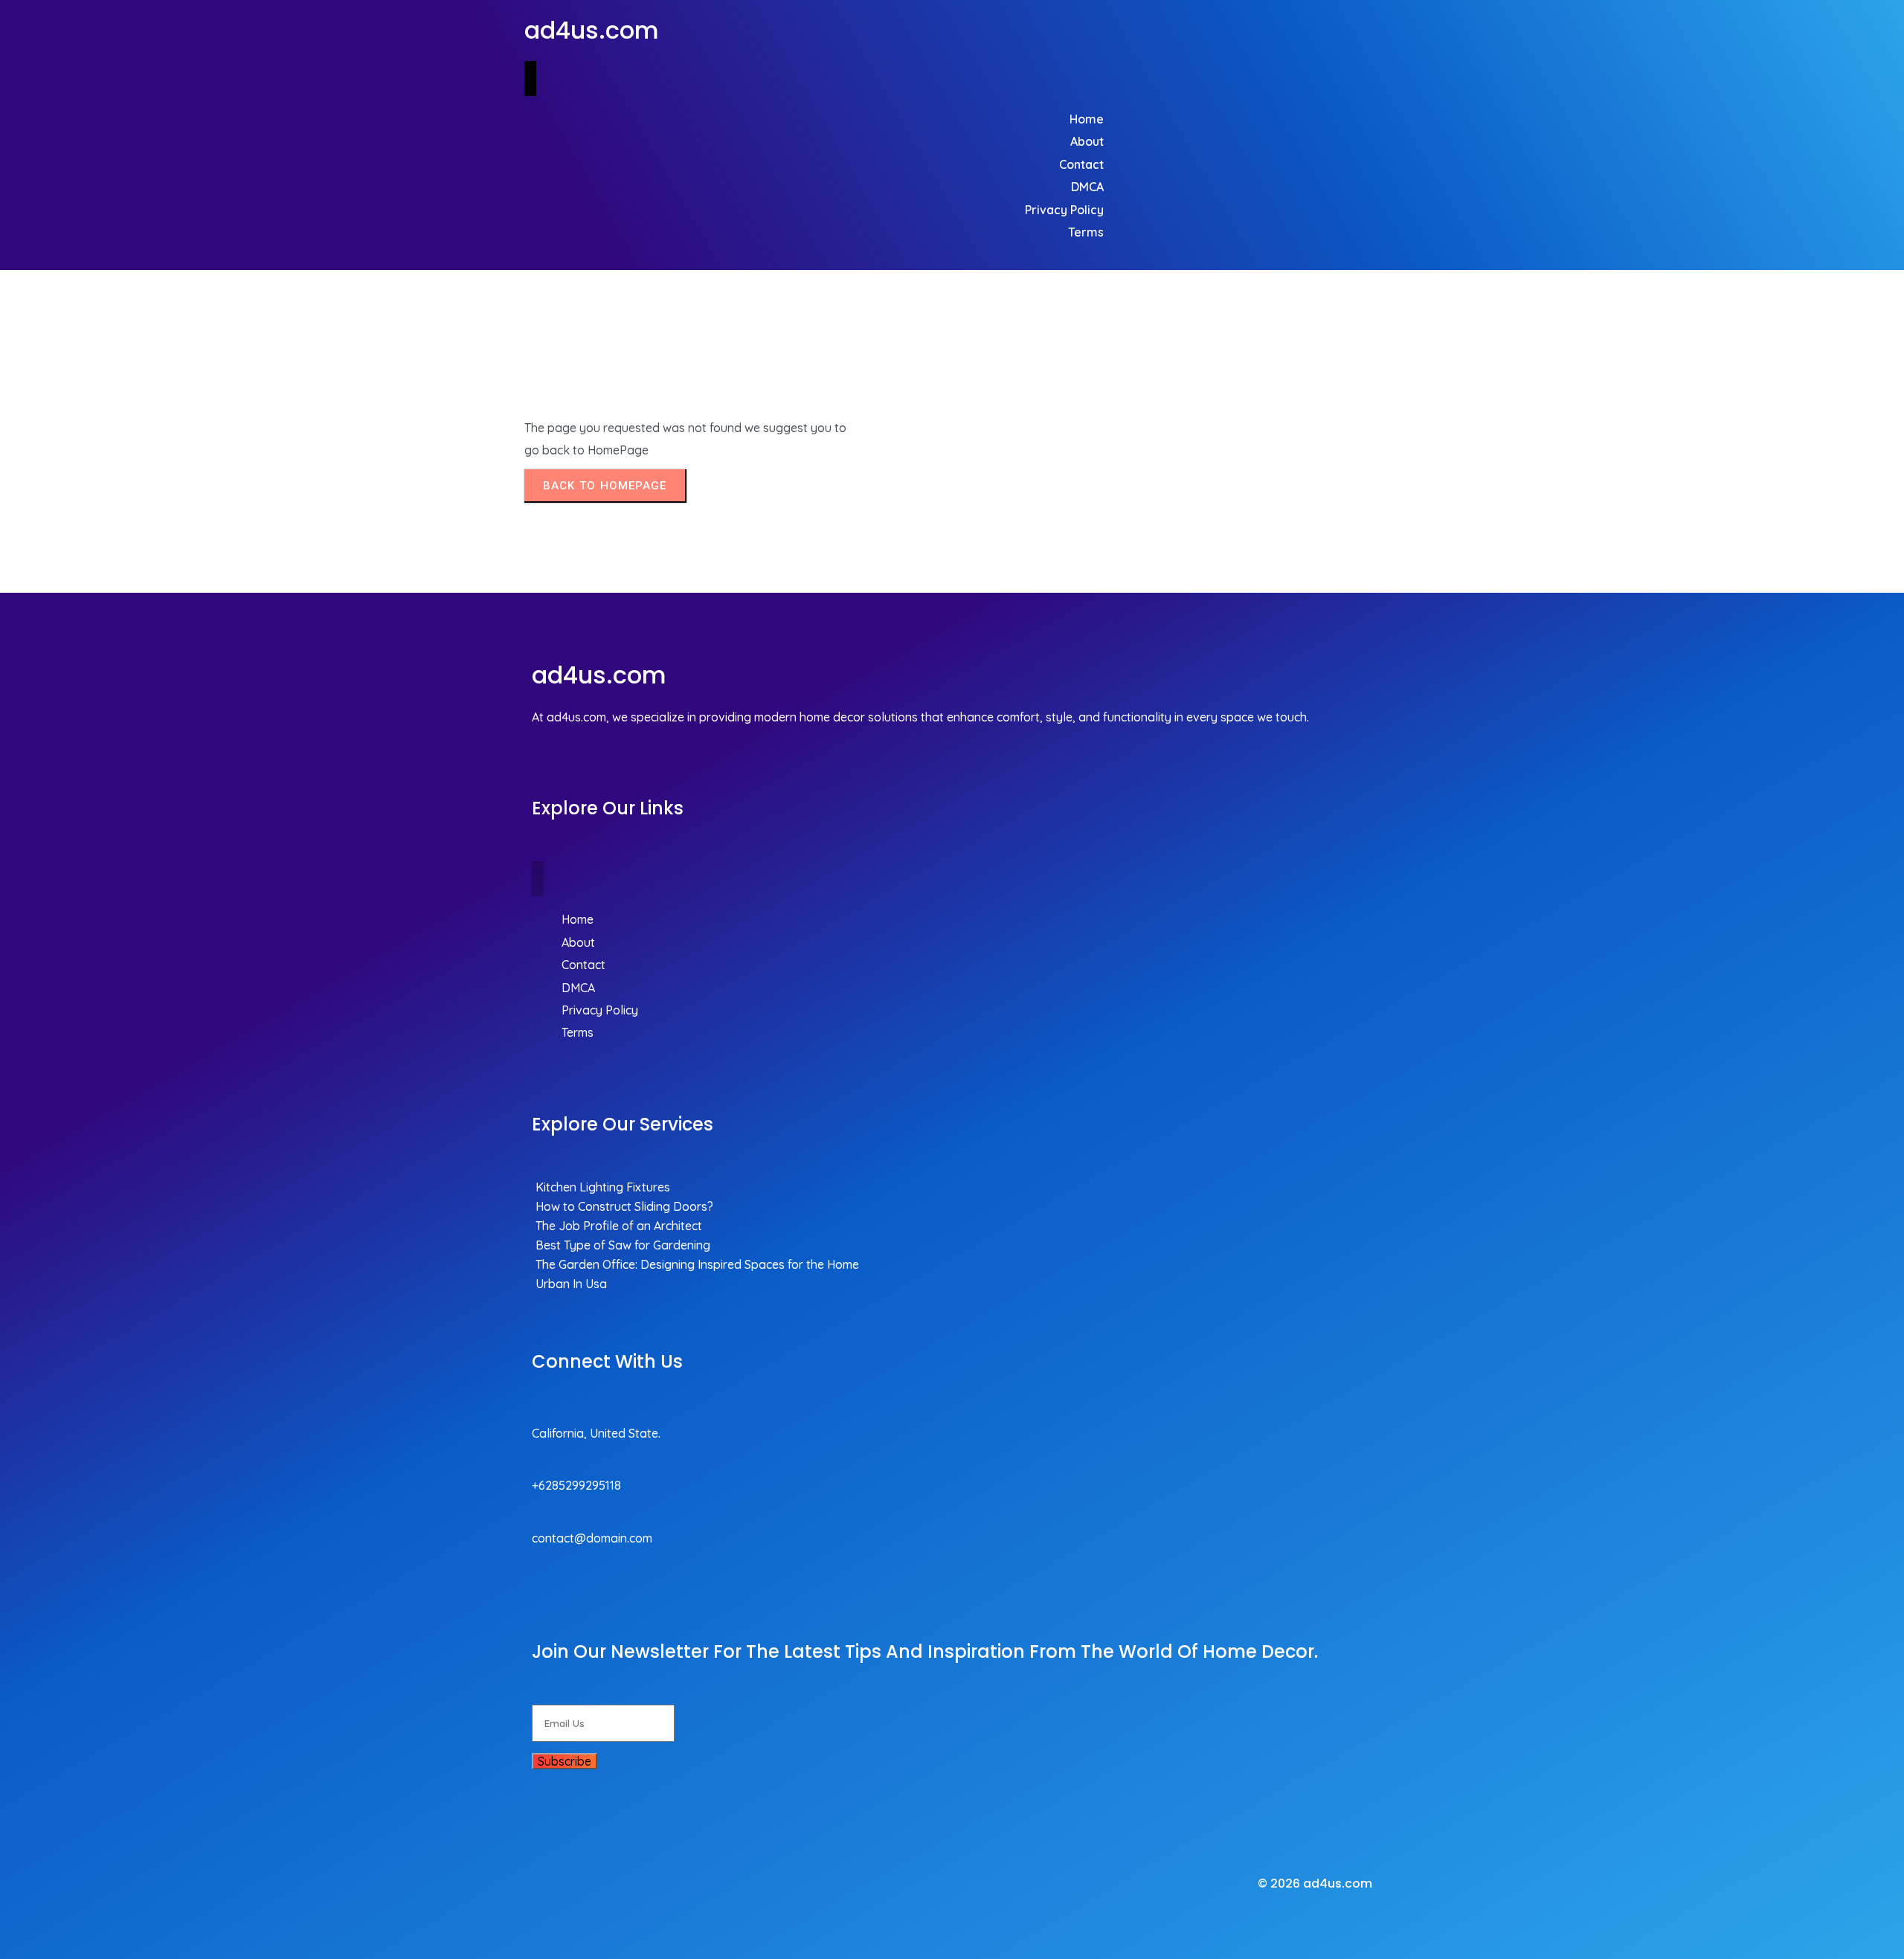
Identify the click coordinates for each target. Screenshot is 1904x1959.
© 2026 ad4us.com (1315, 1884)
